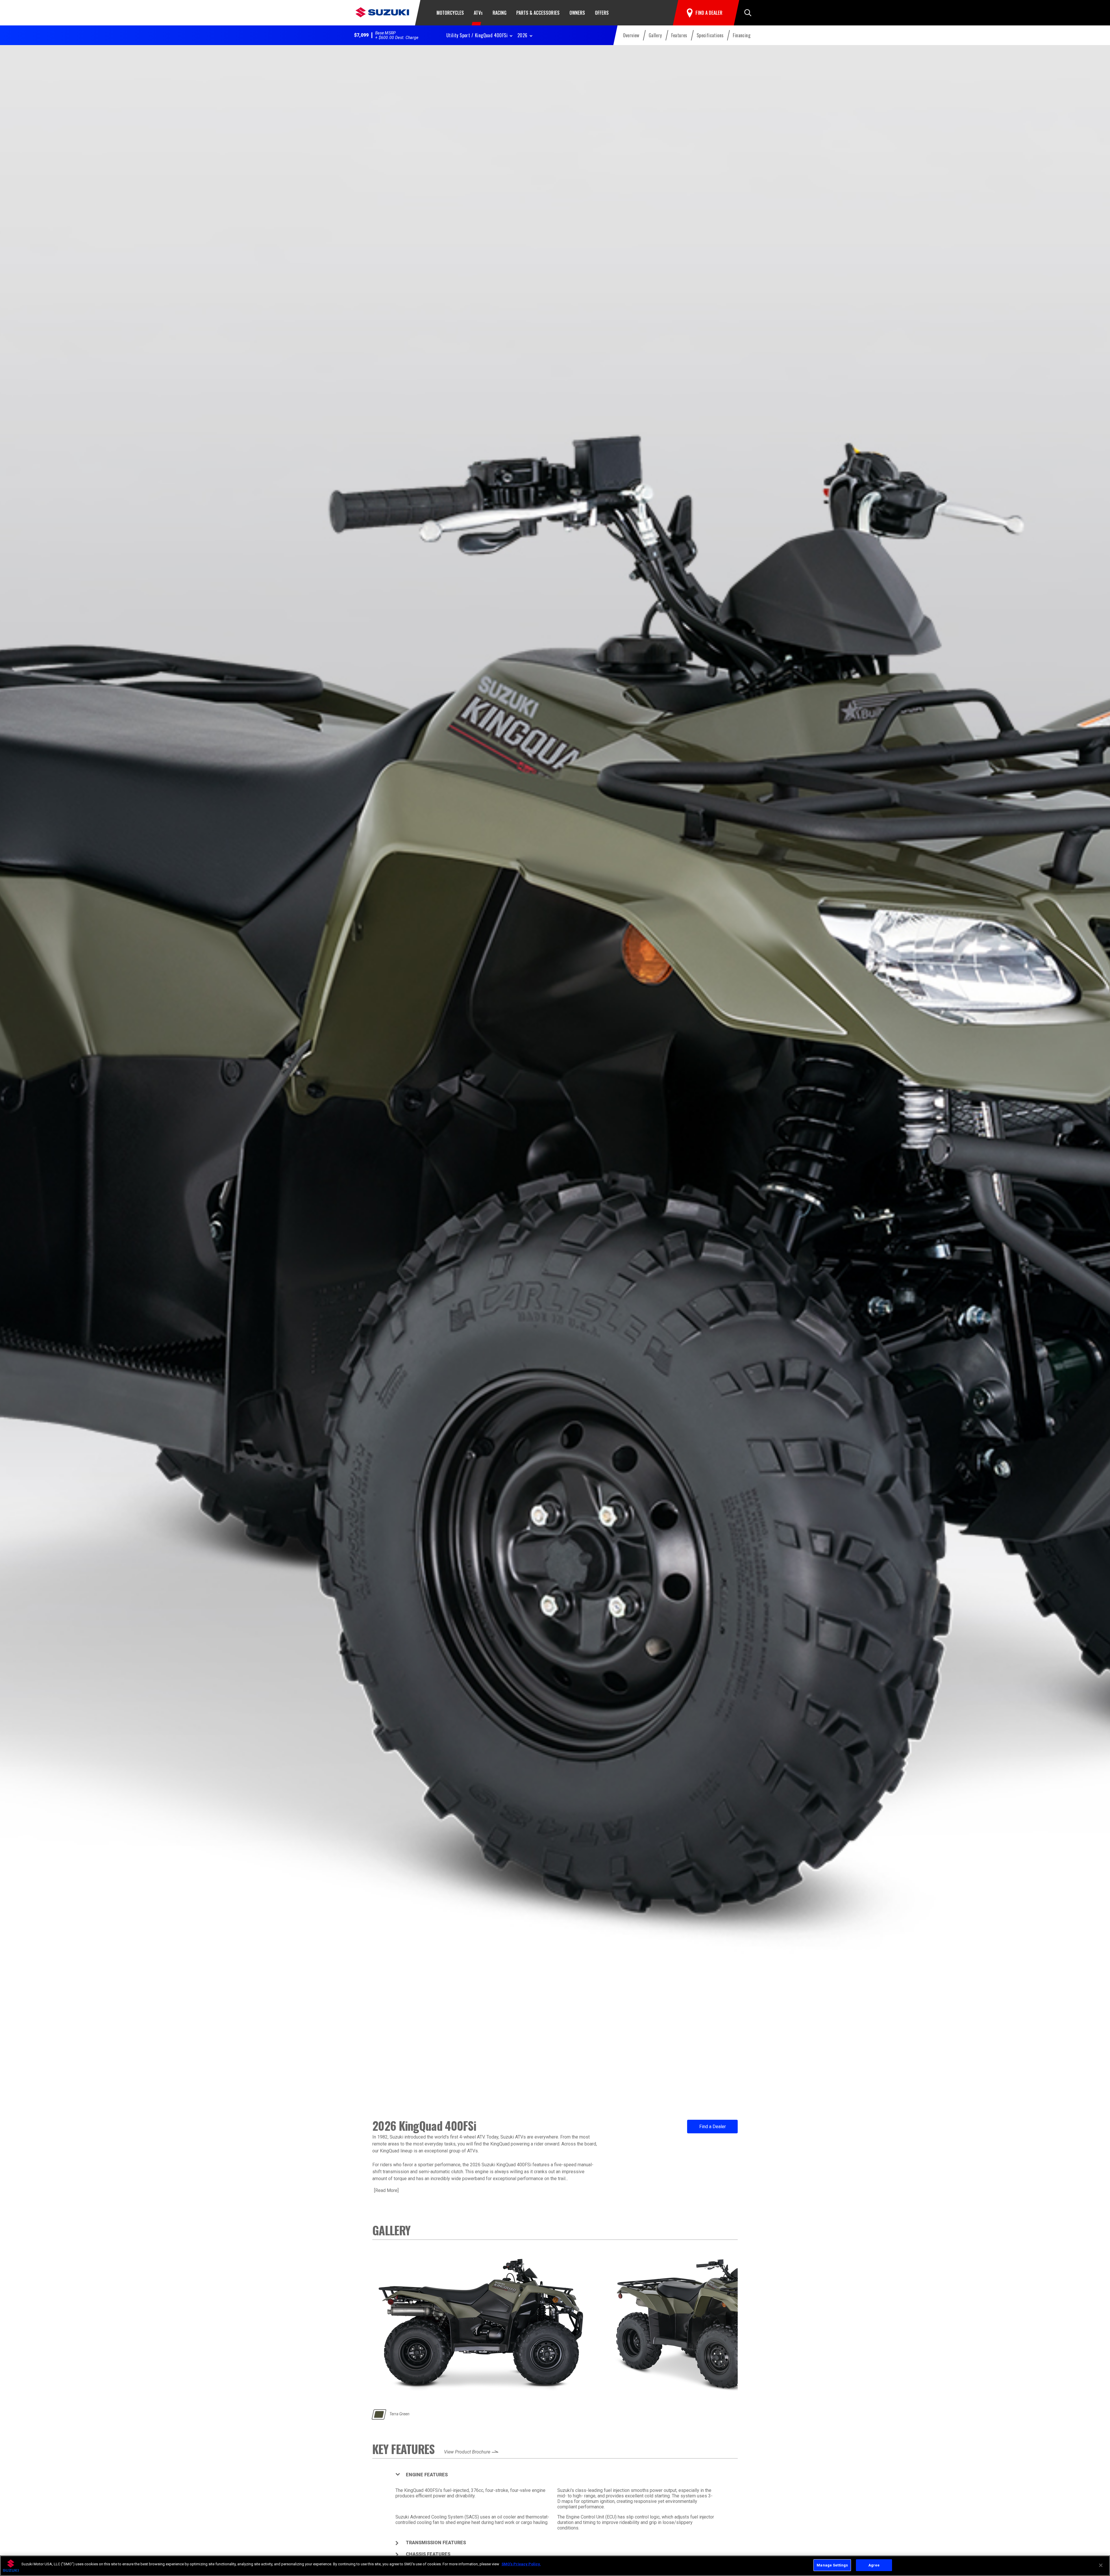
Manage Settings (832, 2565)
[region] (555, 2566)
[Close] (1101, 2565)
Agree (874, 2565)
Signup (555, 1345)
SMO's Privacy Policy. (521, 2564)
